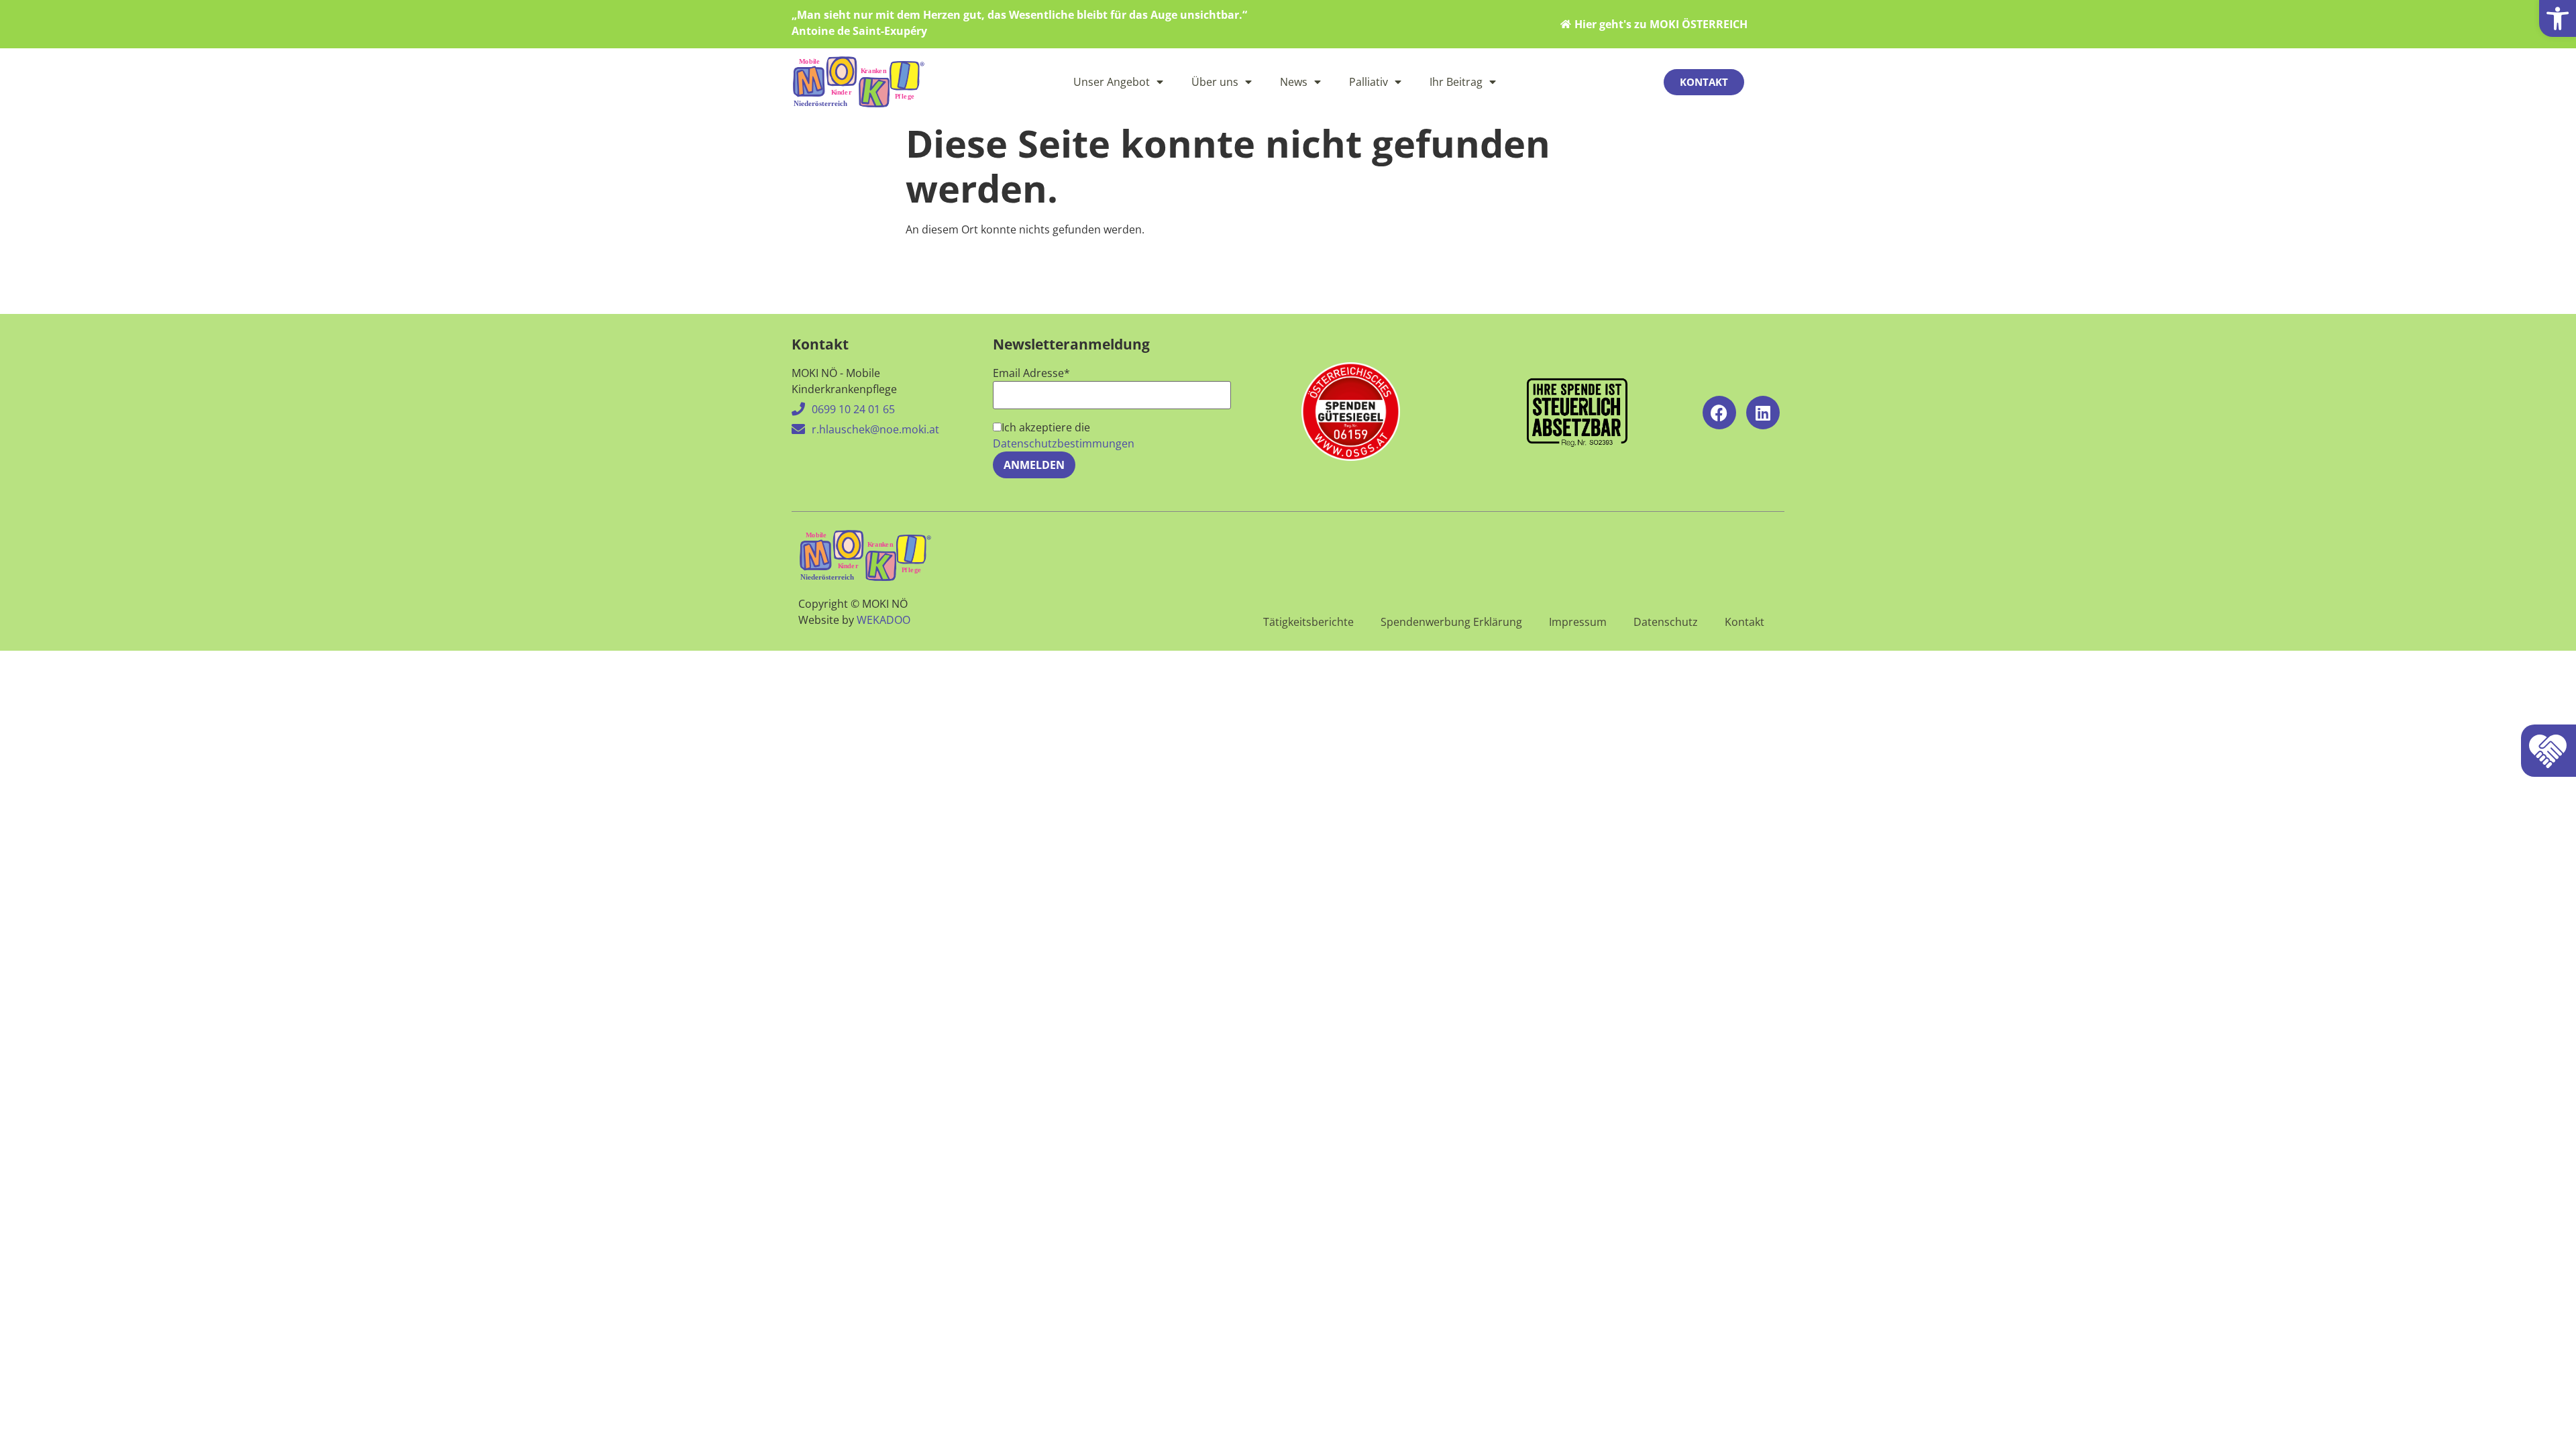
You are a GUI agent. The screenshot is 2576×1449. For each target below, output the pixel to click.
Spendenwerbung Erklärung (1451, 622)
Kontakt (1745, 622)
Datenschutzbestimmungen (1064, 443)
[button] (2558, 18)
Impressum (1578, 622)
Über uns (1215, 82)
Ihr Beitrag (1456, 82)
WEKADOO (883, 620)
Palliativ (1368, 82)
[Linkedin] (1763, 413)
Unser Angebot (1112, 82)
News (1294, 82)
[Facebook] (1719, 413)
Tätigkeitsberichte (1308, 622)
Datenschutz (1666, 622)
